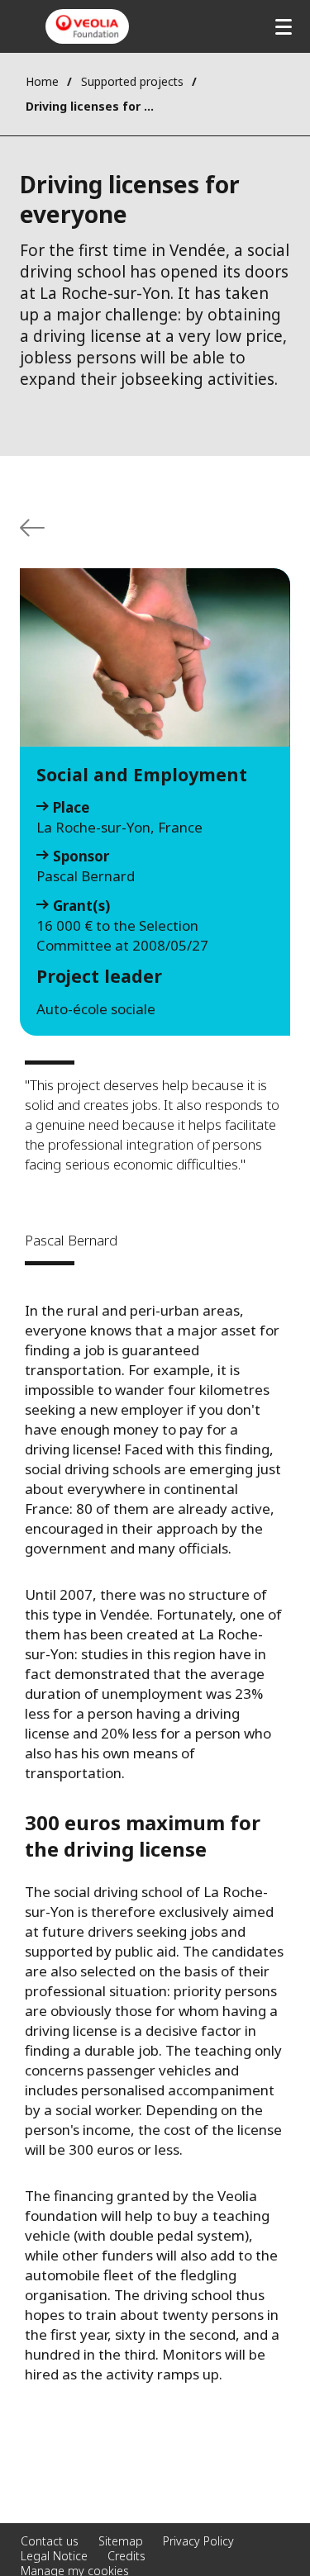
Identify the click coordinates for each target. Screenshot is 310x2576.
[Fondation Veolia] (87, 26)
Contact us (50, 2541)
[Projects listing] (32, 528)
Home (42, 81)
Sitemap (121, 2541)
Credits (126, 2556)
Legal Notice (54, 2556)
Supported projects (132, 81)
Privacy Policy (198, 2541)
